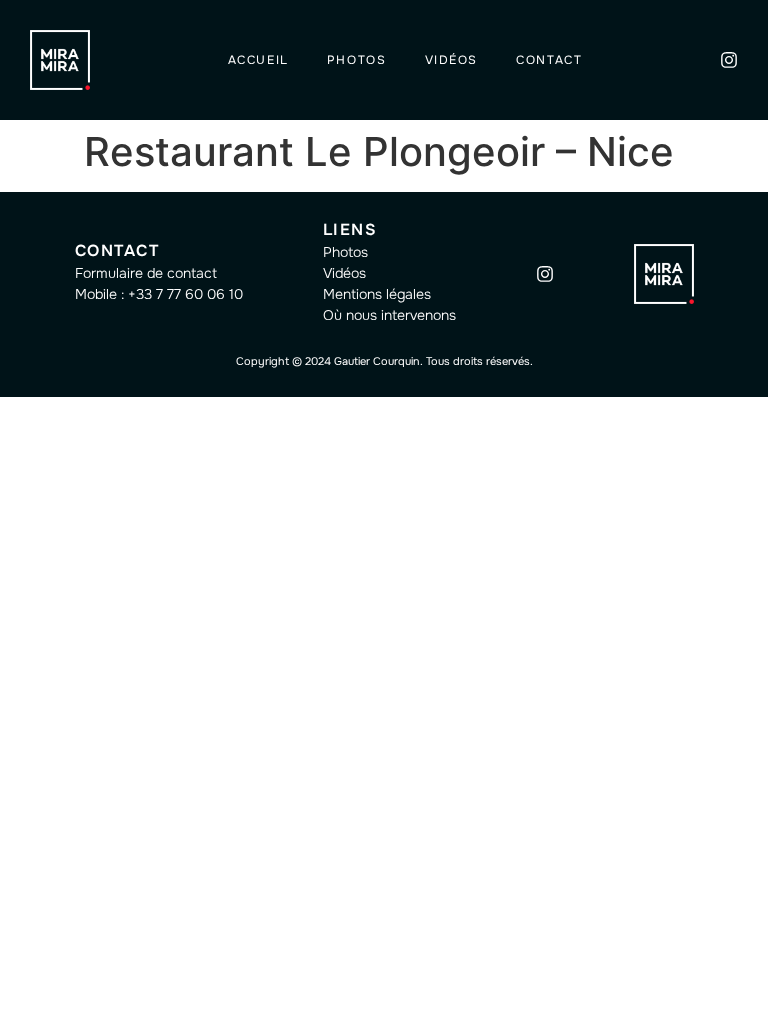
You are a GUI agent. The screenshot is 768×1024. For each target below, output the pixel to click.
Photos (357, 60)
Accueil (258, 60)
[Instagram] (729, 60)
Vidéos (452, 60)
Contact (549, 60)
